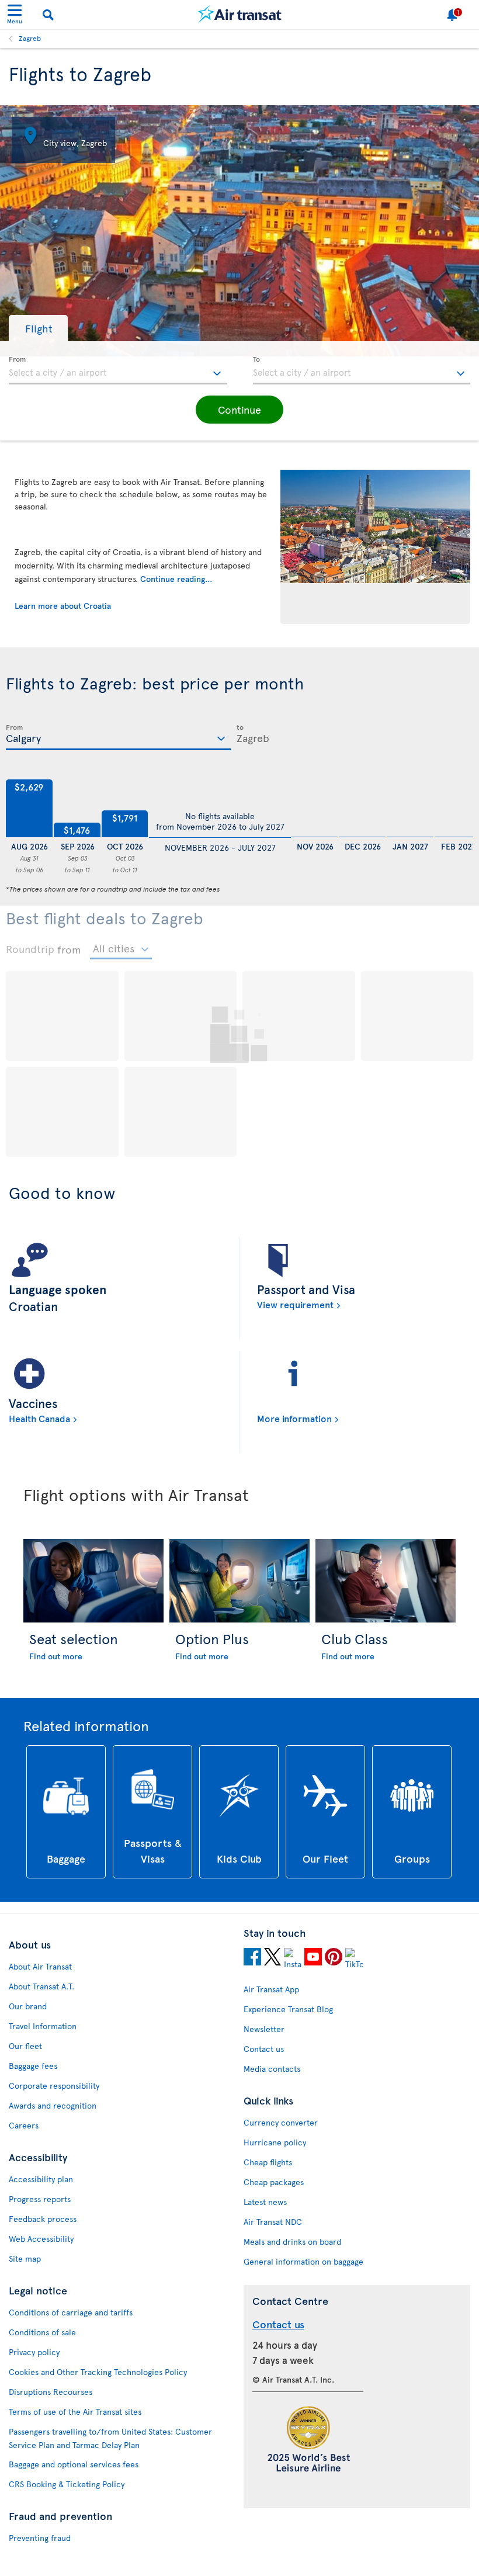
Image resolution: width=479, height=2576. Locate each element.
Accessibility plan (41, 2179)
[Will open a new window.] (252, 1958)
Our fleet (25, 2046)
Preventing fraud (40, 2538)
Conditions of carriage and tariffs (71, 2312)
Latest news (265, 2202)
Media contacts (272, 2069)
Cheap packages (274, 2182)
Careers (24, 2125)
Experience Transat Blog (288, 2009)
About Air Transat (40, 1966)
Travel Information (43, 2026)
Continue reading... (176, 579)
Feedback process (43, 2219)
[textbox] (118, 370)
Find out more (56, 1656)
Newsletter (264, 2029)
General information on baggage (303, 2261)
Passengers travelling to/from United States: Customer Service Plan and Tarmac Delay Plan (110, 2438)
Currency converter (281, 2122)
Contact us (264, 2049)
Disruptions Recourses (51, 2392)
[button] (38, 328)
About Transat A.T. (41, 1986)
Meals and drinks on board (292, 2242)
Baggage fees (33, 2066)
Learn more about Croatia (63, 606)
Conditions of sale (42, 2332)
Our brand (28, 2006)
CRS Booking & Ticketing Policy (67, 2484)
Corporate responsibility (54, 2086)
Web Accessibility (41, 2239)
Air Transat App (271, 1989)
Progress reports (40, 2199)
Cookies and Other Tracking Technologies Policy (98, 2372)
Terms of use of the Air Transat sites (75, 2412)
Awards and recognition (53, 2105)
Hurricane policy (275, 2142)
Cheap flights (268, 2162)
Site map (25, 2258)
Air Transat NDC (273, 2222)
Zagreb (30, 38)
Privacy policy (34, 2352)
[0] (314, 809)
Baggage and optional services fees (74, 2464)
